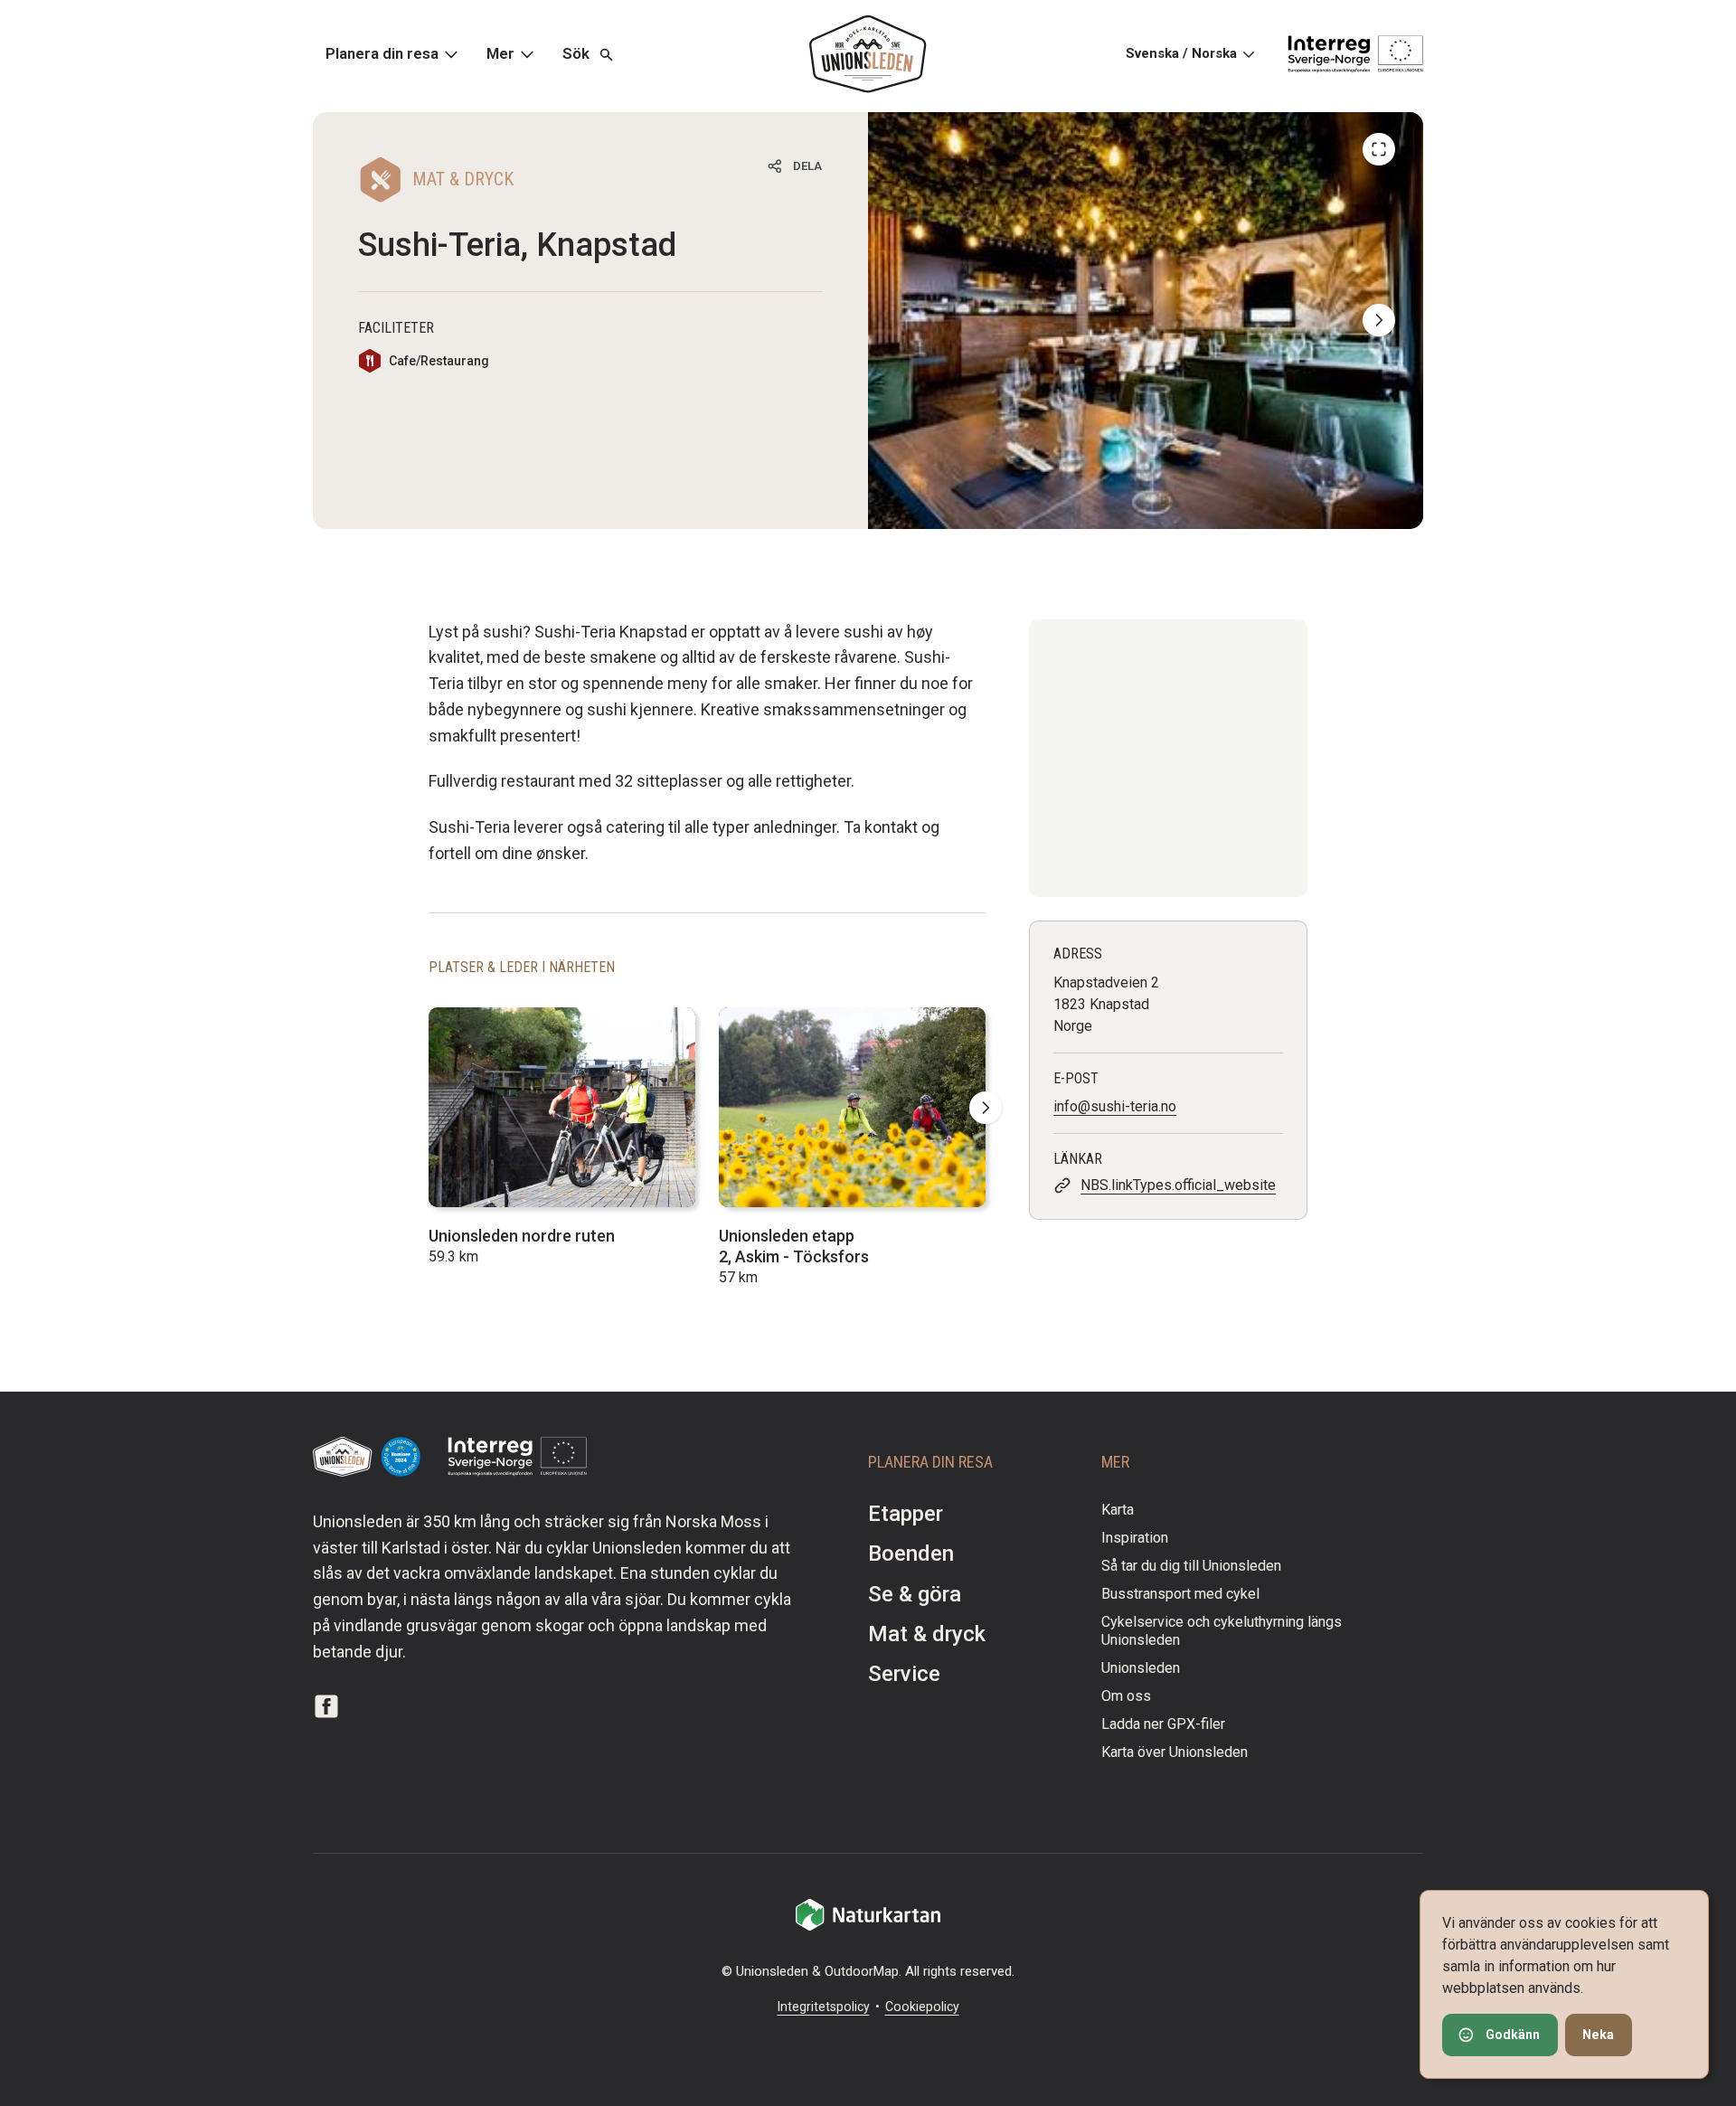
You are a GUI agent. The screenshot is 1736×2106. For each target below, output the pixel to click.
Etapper (906, 1514)
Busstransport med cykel (1180, 1594)
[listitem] (1146, 321)
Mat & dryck (927, 1634)
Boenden (911, 1554)
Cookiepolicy (922, 2007)
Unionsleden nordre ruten (522, 1236)
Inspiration (1135, 1538)
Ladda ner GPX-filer (1163, 1724)
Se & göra (915, 1594)
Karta (1118, 1510)
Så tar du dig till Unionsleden (1191, 1566)
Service (904, 1674)
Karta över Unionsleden (1175, 1752)
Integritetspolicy (824, 2007)
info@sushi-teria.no (1115, 1106)
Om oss (1126, 1696)
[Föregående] (1379, 149)
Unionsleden (1141, 1668)
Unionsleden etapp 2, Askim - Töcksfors (794, 1246)
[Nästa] (1379, 320)
